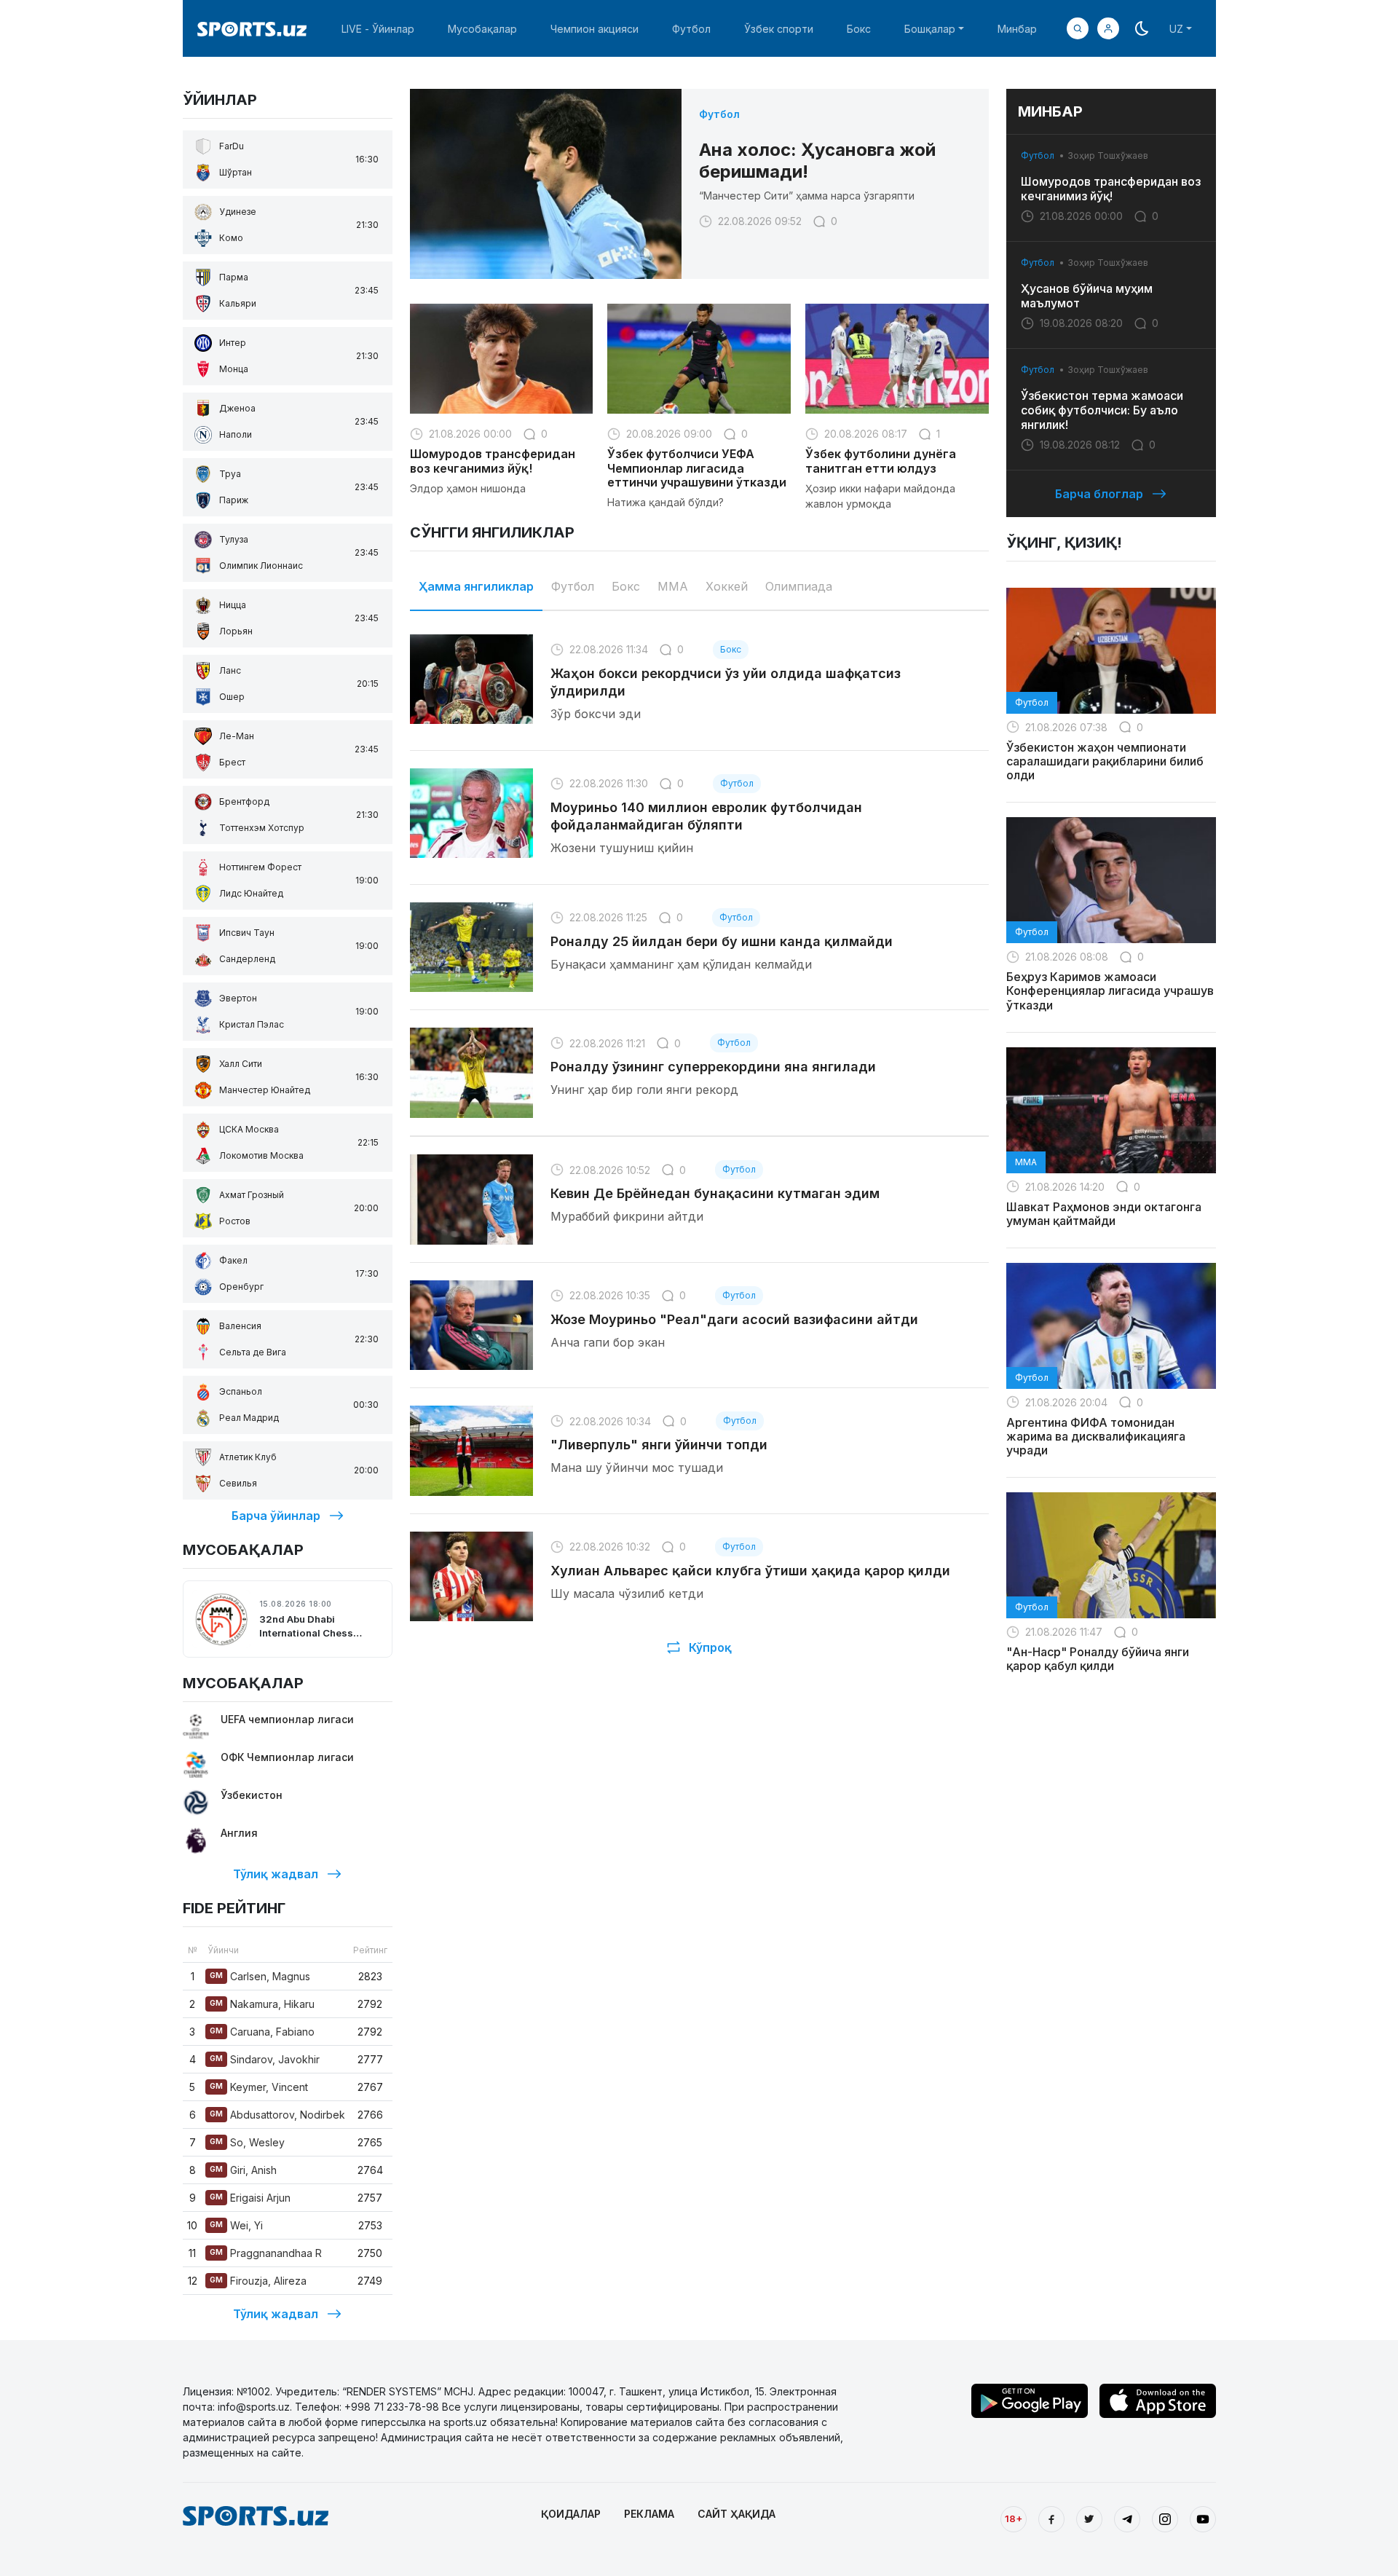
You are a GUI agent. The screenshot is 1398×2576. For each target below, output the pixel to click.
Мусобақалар (482, 29)
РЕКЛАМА (649, 2514)
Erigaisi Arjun (250, 2198)
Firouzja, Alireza (258, 2281)
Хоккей (727, 586)
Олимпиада (799, 586)
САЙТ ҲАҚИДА (736, 2514)
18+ (1014, 2518)
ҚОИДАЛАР (571, 2514)
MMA (673, 586)
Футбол (691, 29)
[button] (1108, 28)
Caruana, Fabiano (262, 2032)
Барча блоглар (1099, 494)
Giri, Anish (243, 2170)
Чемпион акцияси (595, 29)
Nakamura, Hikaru (262, 2004)
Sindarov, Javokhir (265, 2059)
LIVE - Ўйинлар (378, 29)
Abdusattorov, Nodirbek (277, 2115)
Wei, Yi (236, 2225)
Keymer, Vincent (259, 2087)
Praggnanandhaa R (266, 2253)
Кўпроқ (710, 1647)
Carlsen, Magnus (260, 1976)
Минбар (1017, 29)
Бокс (859, 29)
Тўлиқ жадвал (276, 1874)
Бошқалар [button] (930, 29)
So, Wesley (247, 2142)
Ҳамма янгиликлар (476, 586)
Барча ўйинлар (276, 1516)
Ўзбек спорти (779, 29)
